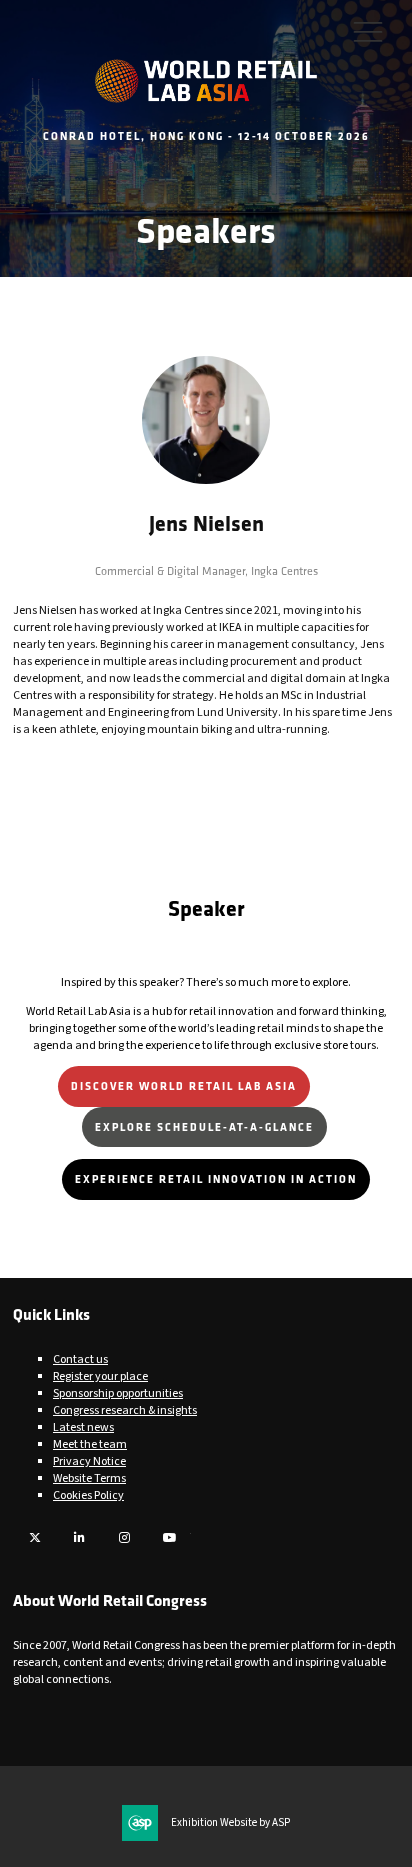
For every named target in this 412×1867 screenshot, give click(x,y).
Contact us (80, 1359)
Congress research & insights (125, 1410)
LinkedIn (79, 1537)
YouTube (169, 1537)
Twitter (34, 1537)
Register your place (100, 1376)
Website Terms (89, 1478)
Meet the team (90, 1444)
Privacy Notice (89, 1461)
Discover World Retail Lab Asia (184, 1085)
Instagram (124, 1537)
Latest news (83, 1427)
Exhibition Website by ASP (230, 1823)
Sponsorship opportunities (118, 1393)
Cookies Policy (88, 1495)
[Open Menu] (368, 31)
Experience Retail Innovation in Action (216, 1178)
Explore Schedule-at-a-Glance (204, 1126)
